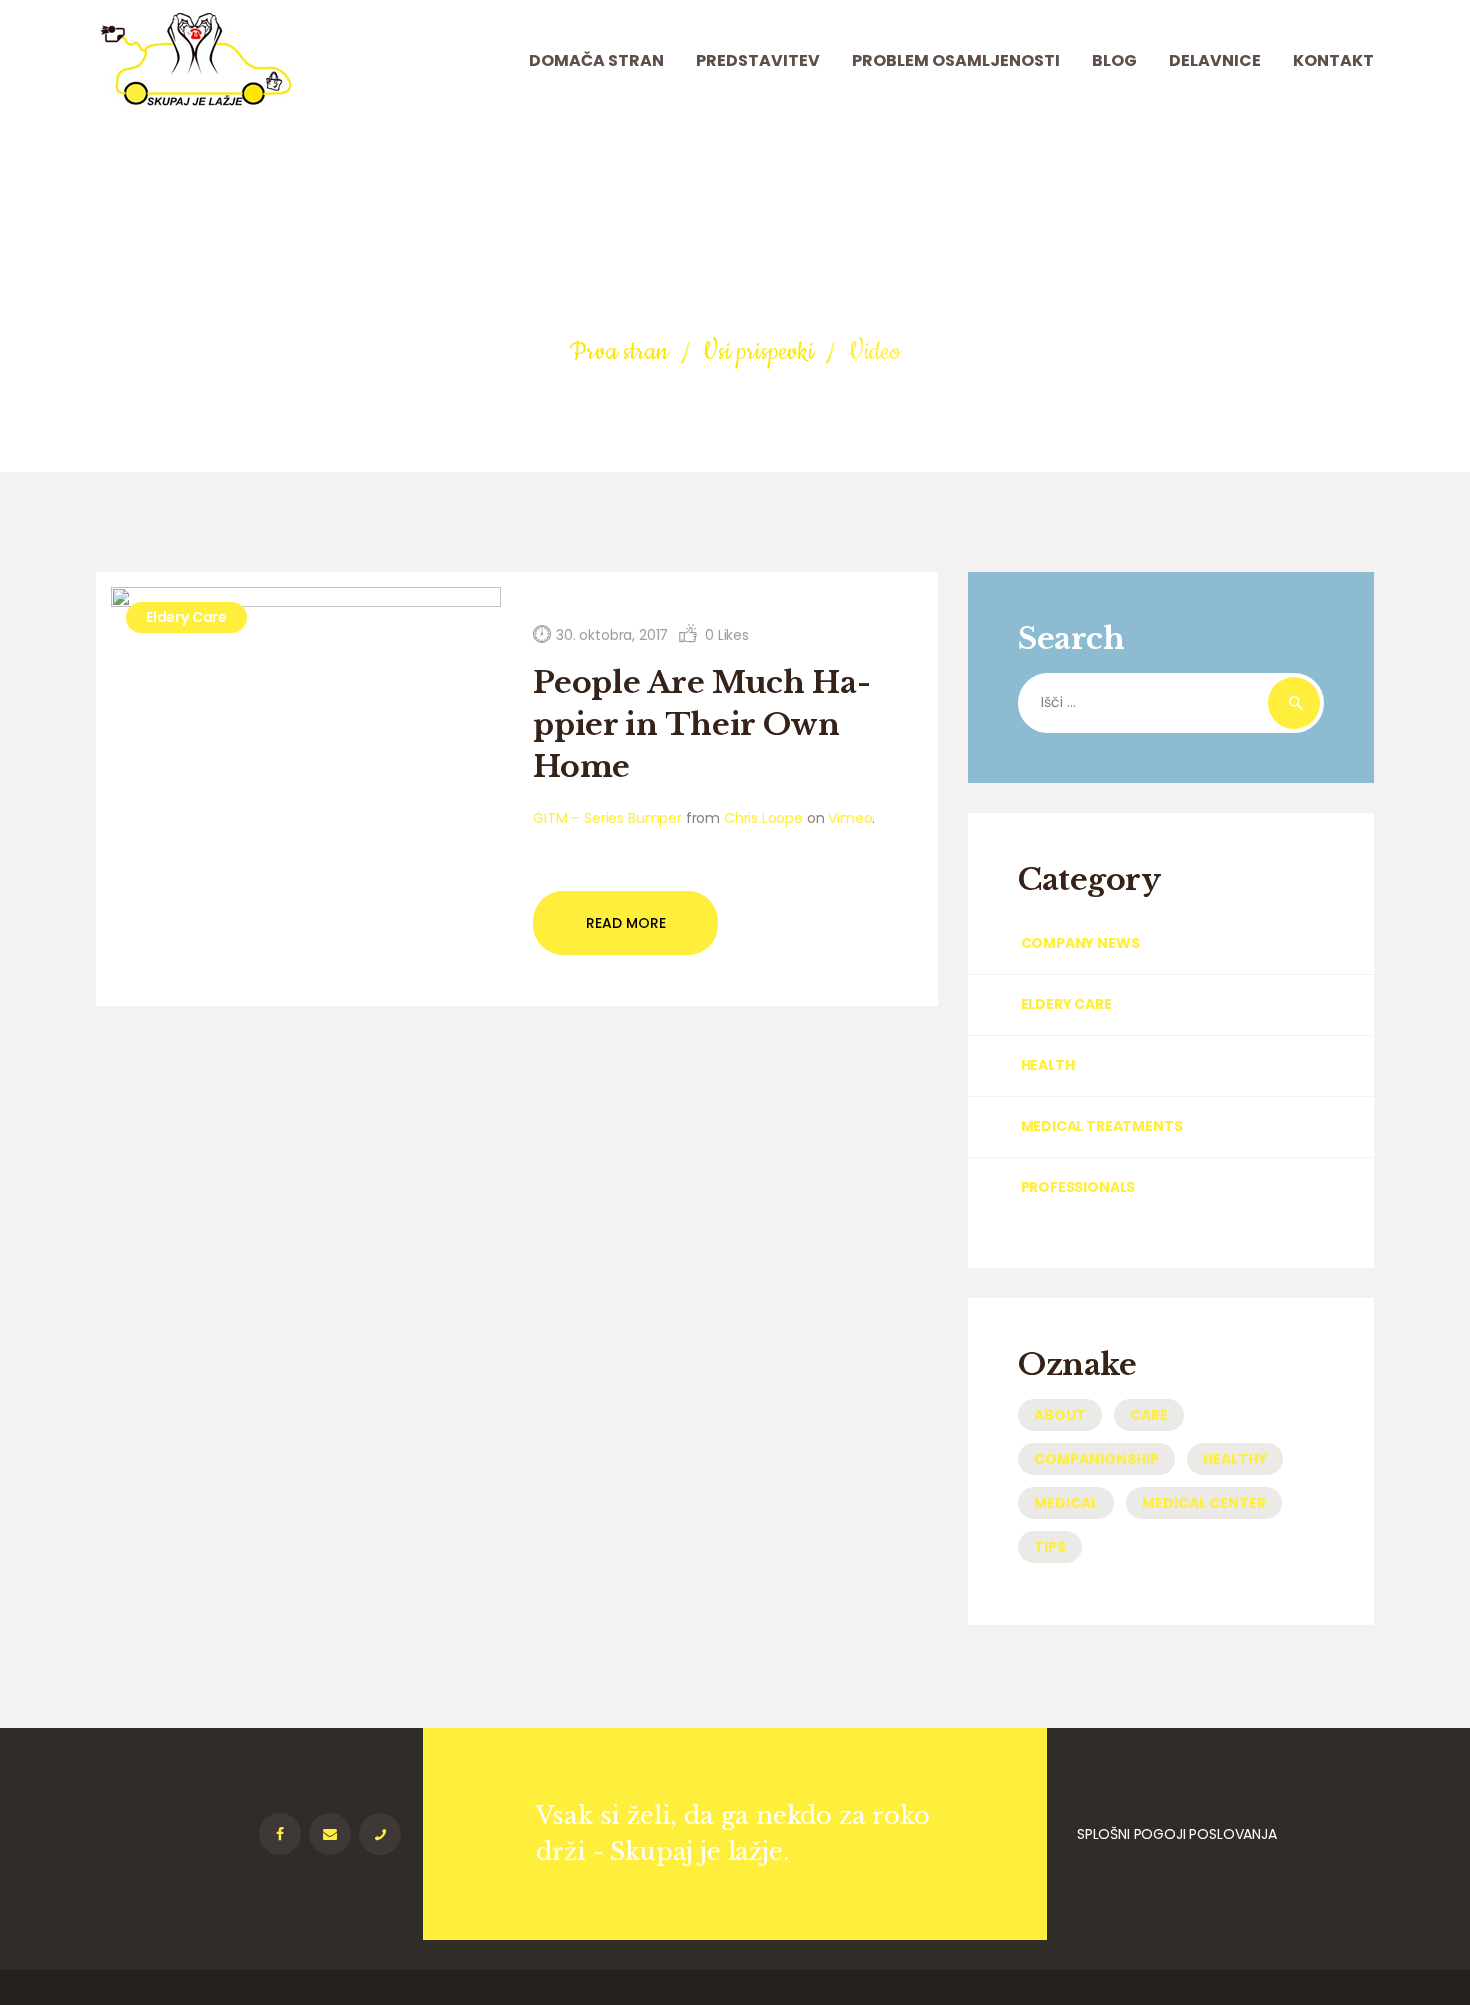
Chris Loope (763, 818)
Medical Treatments (1101, 1126)
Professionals (1078, 1187)
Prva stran (618, 352)
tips (1050, 1547)
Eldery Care (186, 617)
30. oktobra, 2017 (612, 635)
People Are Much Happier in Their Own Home (702, 724)
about (1060, 1415)
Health (1047, 1065)
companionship (1096, 1459)
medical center (1204, 1503)
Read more (626, 923)
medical (1066, 1503)
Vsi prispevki (758, 352)
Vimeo (850, 818)
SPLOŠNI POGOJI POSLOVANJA (1177, 1834)
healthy (1235, 1459)
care (1149, 1415)
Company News (1080, 943)
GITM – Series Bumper (607, 818)
